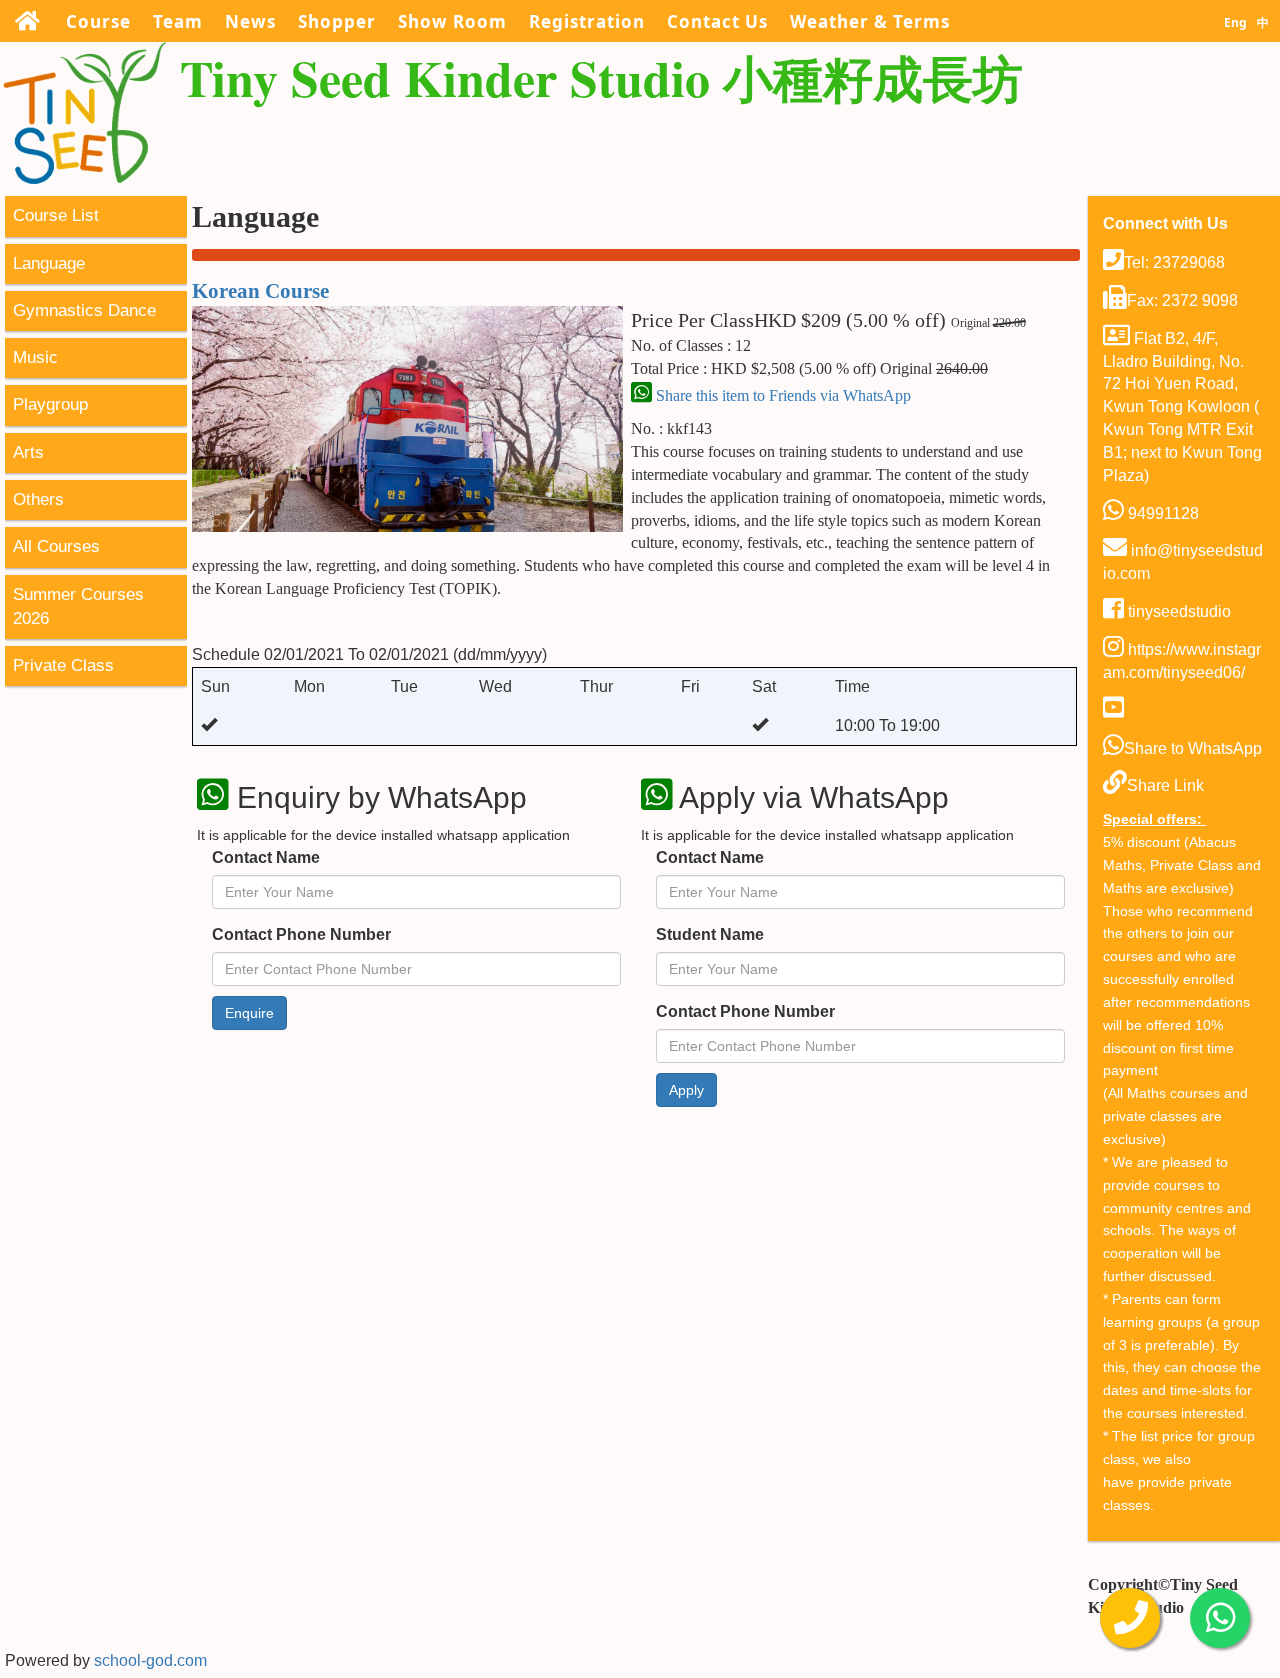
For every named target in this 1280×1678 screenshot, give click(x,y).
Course (98, 21)
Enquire (249, 1013)
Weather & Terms (870, 21)
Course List (56, 215)
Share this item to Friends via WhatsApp (781, 395)
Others (38, 499)
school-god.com (150, 1660)
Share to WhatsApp (1193, 748)
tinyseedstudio (1177, 611)
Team (178, 21)
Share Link (1165, 785)
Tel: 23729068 (1174, 262)
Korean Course (260, 291)
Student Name (710, 934)
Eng (1235, 22)
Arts (28, 452)
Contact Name (266, 857)
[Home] (27, 21)
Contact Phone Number (301, 934)
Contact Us (717, 21)
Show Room (452, 21)
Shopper (337, 21)
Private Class (63, 665)
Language (49, 263)
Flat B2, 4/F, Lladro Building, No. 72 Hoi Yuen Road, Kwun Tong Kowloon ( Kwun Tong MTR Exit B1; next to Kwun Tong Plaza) (1182, 407)
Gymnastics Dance (84, 310)
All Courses (56, 546)
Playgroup (50, 404)
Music (35, 357)
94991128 (1161, 513)
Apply (686, 1090)
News (250, 21)
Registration (587, 21)
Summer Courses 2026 (78, 606)
